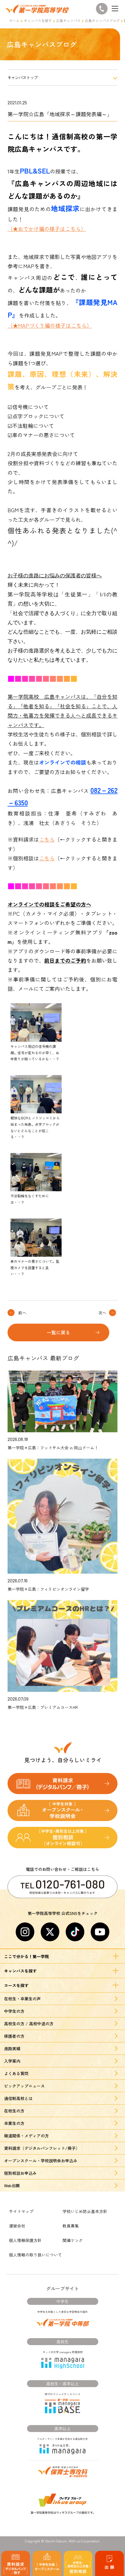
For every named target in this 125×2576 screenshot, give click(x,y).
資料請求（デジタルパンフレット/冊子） (42, 2148)
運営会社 (17, 2226)
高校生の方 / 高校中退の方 (29, 2024)
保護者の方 (14, 2036)
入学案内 (12, 2061)
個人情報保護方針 (25, 2240)
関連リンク (73, 2240)
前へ (22, 1313)
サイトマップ (21, 2211)
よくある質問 (16, 2073)
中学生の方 (14, 2011)
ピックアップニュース (24, 2086)
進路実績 (12, 2048)
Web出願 (12, 2185)
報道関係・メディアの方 (26, 2136)
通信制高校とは (18, 2098)
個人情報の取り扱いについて (35, 2255)
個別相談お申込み (20, 2173)
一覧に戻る (58, 1332)
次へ (102, 1313)
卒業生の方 (14, 2123)
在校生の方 (14, 2111)
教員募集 (71, 2226)
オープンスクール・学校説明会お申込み (41, 2161)
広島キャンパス (68, 20)
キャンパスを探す (38, 20)
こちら (47, 839)
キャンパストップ (23, 77)
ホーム (14, 20)
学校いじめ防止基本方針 (85, 2211)
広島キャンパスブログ (102, 20)
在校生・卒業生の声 (22, 1999)
